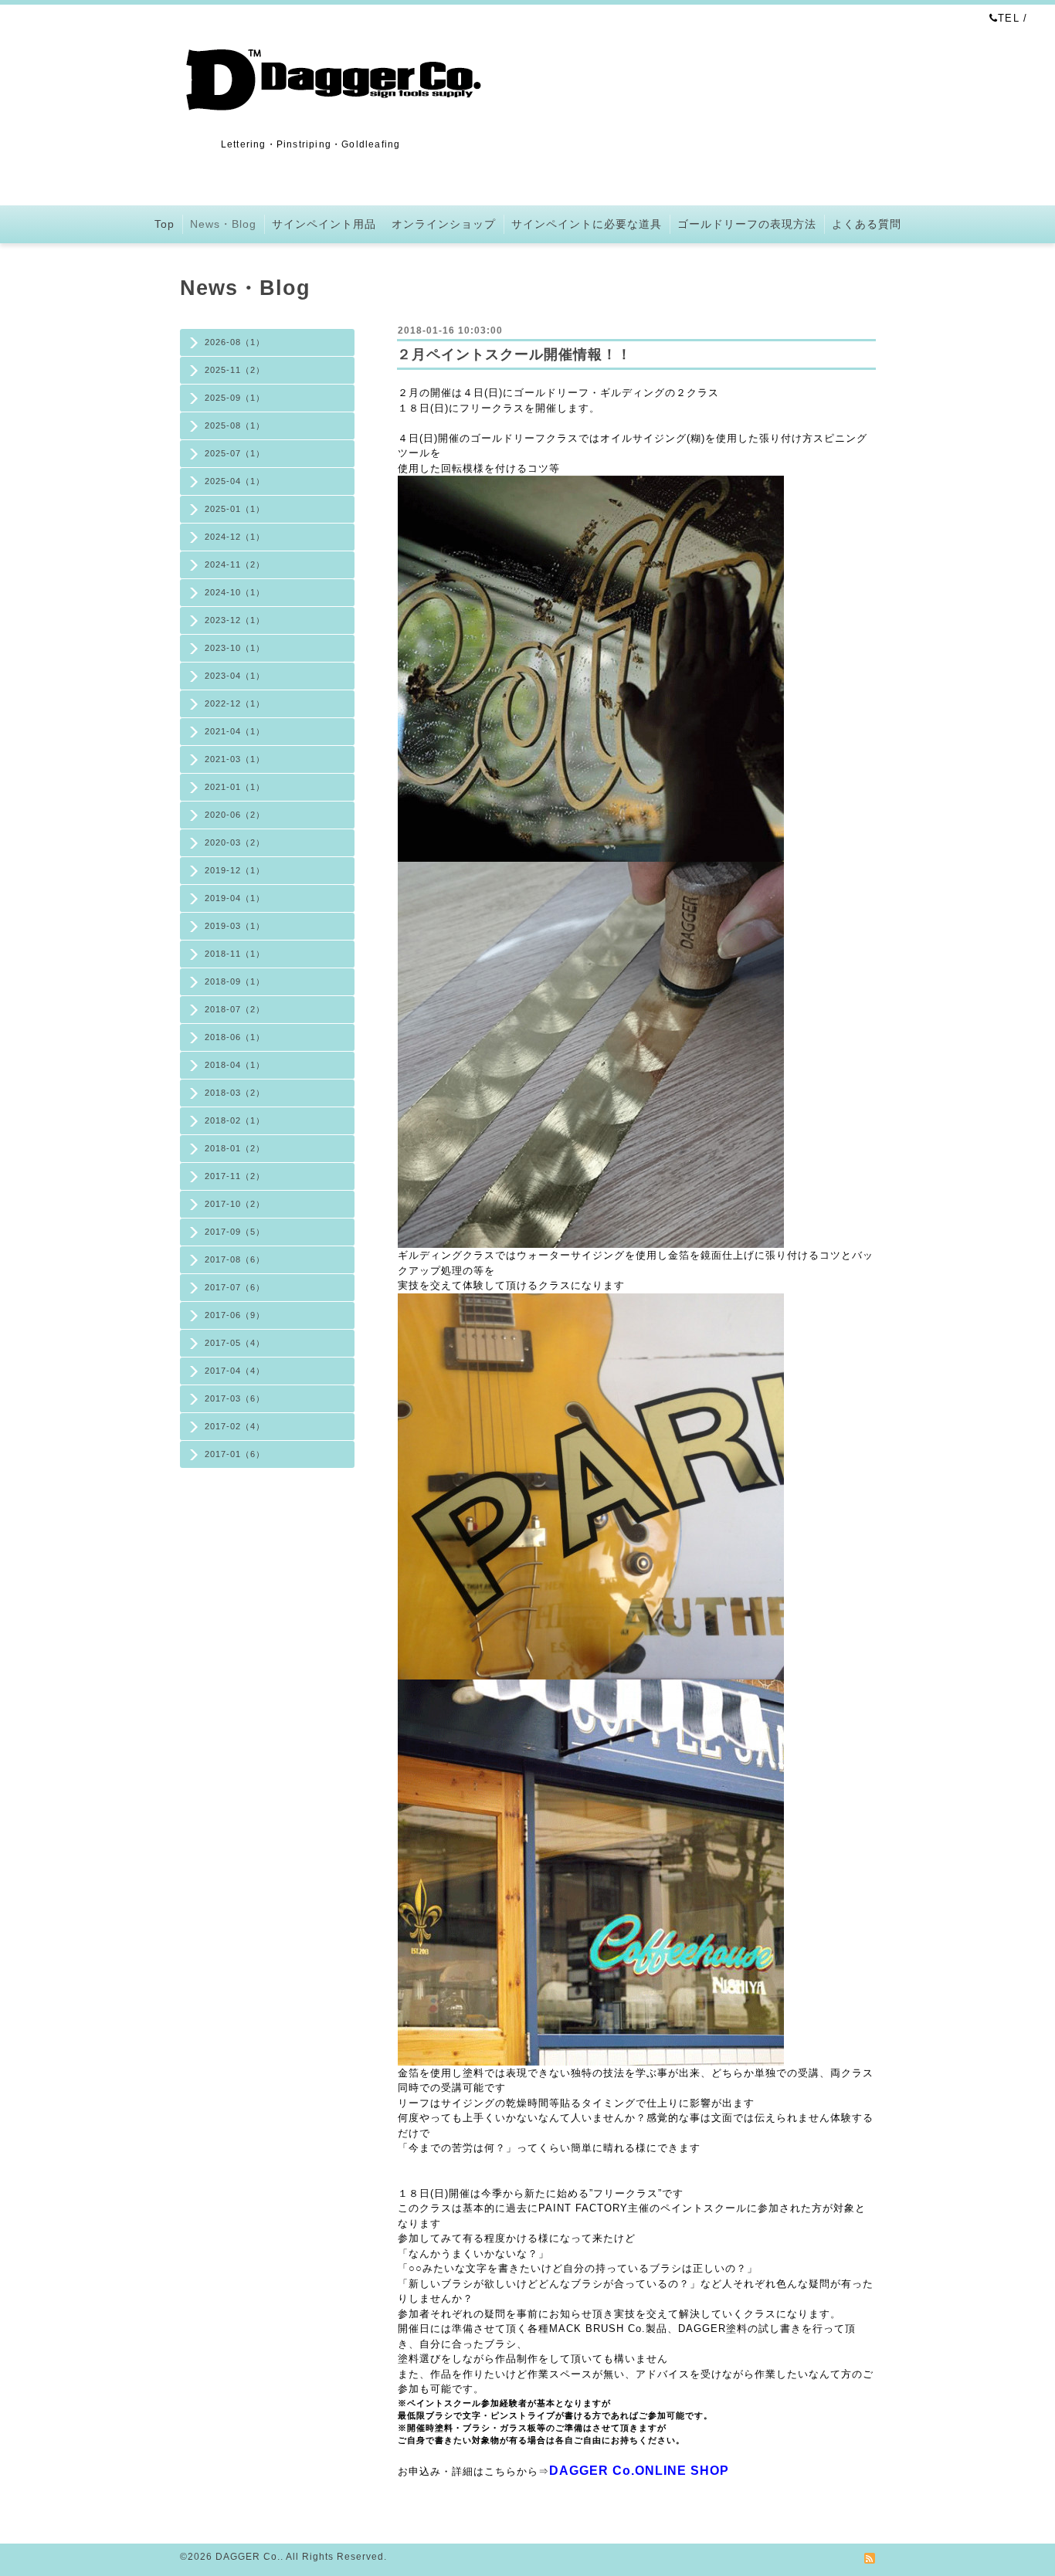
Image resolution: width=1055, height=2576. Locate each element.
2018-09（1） (235, 981)
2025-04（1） (235, 481)
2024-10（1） (235, 592)
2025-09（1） (235, 398)
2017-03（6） (235, 1398)
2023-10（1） (235, 648)
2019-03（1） (235, 926)
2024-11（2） (235, 564)
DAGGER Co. (248, 2557)
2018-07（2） (235, 1009)
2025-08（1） (235, 425)
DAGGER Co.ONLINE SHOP (639, 2471)
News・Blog (223, 224)
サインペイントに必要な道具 (587, 224)
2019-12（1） (235, 870)
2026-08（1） (235, 342)
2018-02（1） (235, 1120)
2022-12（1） (235, 703)
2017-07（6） (235, 1287)
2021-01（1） (235, 787)
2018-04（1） (235, 1065)
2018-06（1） (235, 1037)
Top (165, 224)
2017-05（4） (235, 1343)
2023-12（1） (235, 620)
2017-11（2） (235, 1176)
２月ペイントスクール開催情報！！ (514, 354)
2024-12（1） (235, 537)
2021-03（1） (235, 759)
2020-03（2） (235, 842)
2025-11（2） (235, 370)
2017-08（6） (235, 1259)
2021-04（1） (235, 731)
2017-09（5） (235, 1232)
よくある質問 (867, 224)
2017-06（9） (235, 1315)
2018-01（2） (235, 1148)
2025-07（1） (235, 453)
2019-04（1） (235, 898)
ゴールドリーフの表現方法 (747, 224)
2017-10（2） (235, 1204)
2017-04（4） (235, 1371)
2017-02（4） (235, 1426)
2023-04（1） (235, 676)
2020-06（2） (235, 815)
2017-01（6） (235, 1454)
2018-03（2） (235, 1093)
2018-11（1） (235, 954)
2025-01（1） (235, 509)
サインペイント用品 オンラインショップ (384, 224)
